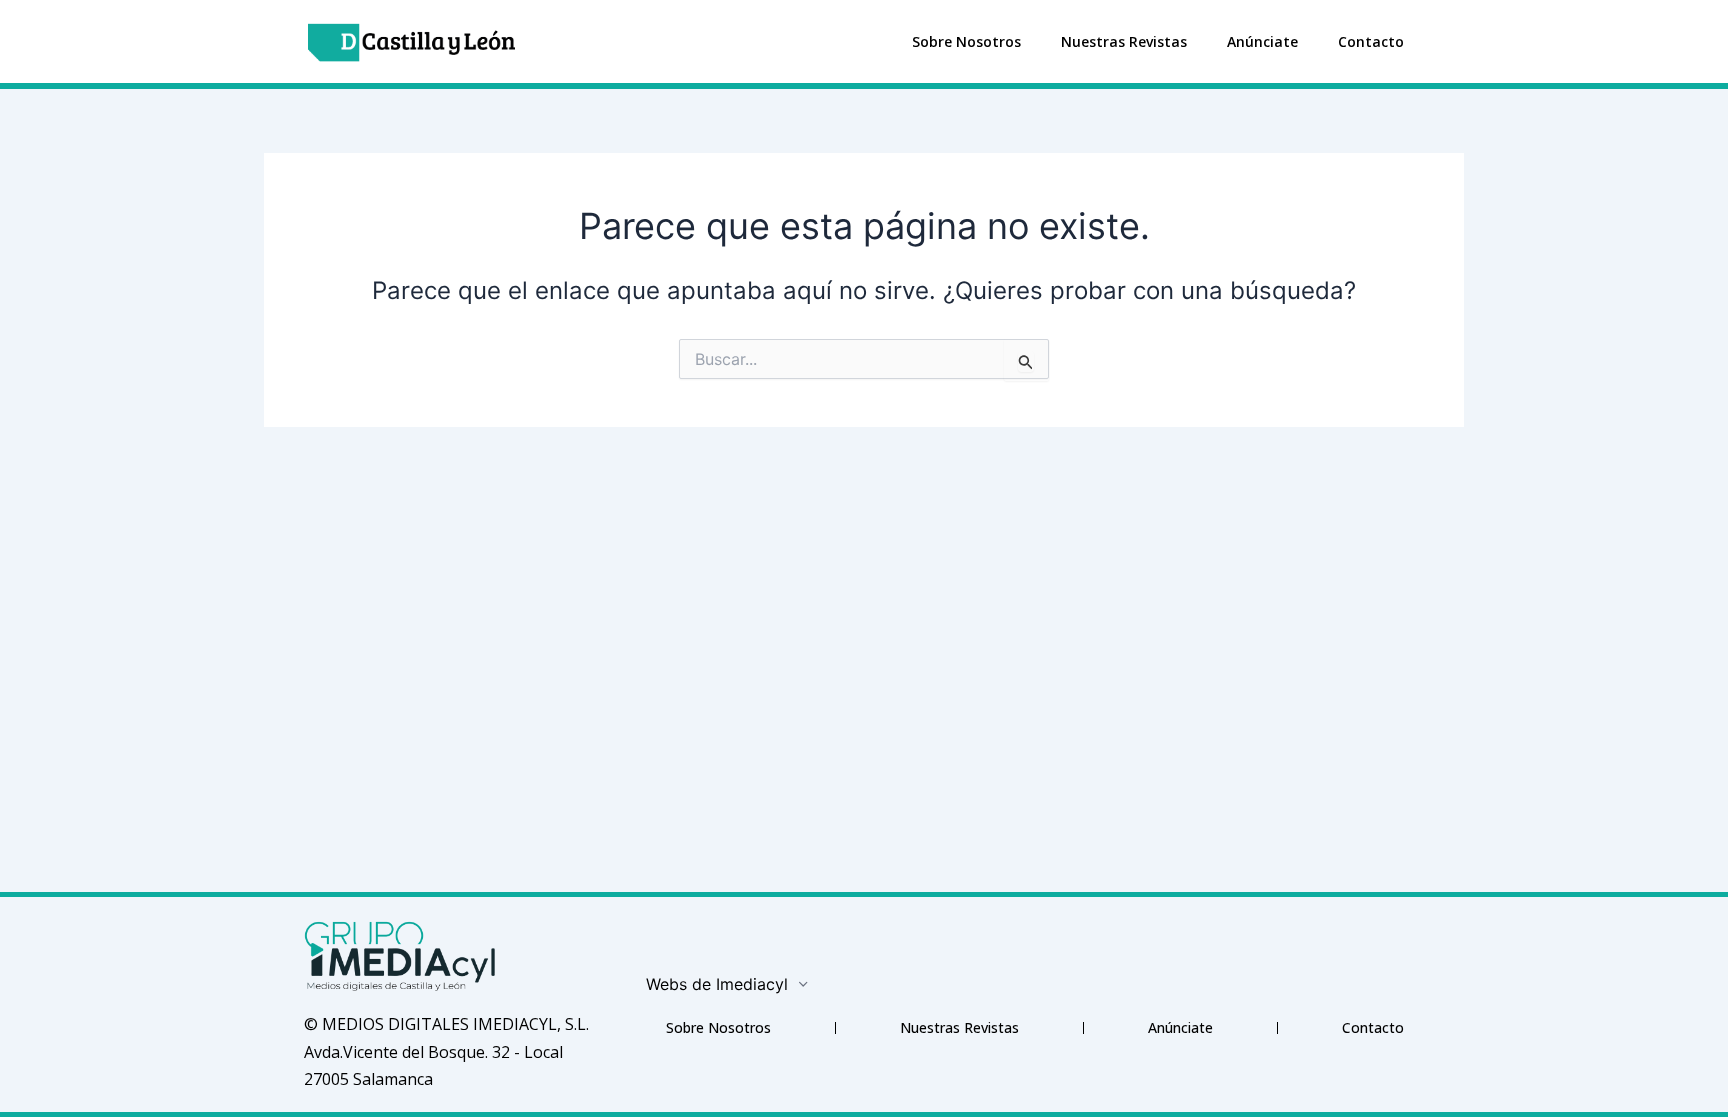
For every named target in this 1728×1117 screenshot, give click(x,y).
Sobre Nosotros (966, 41)
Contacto (1371, 41)
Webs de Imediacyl (717, 984)
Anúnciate (1262, 41)
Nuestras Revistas (1124, 41)
